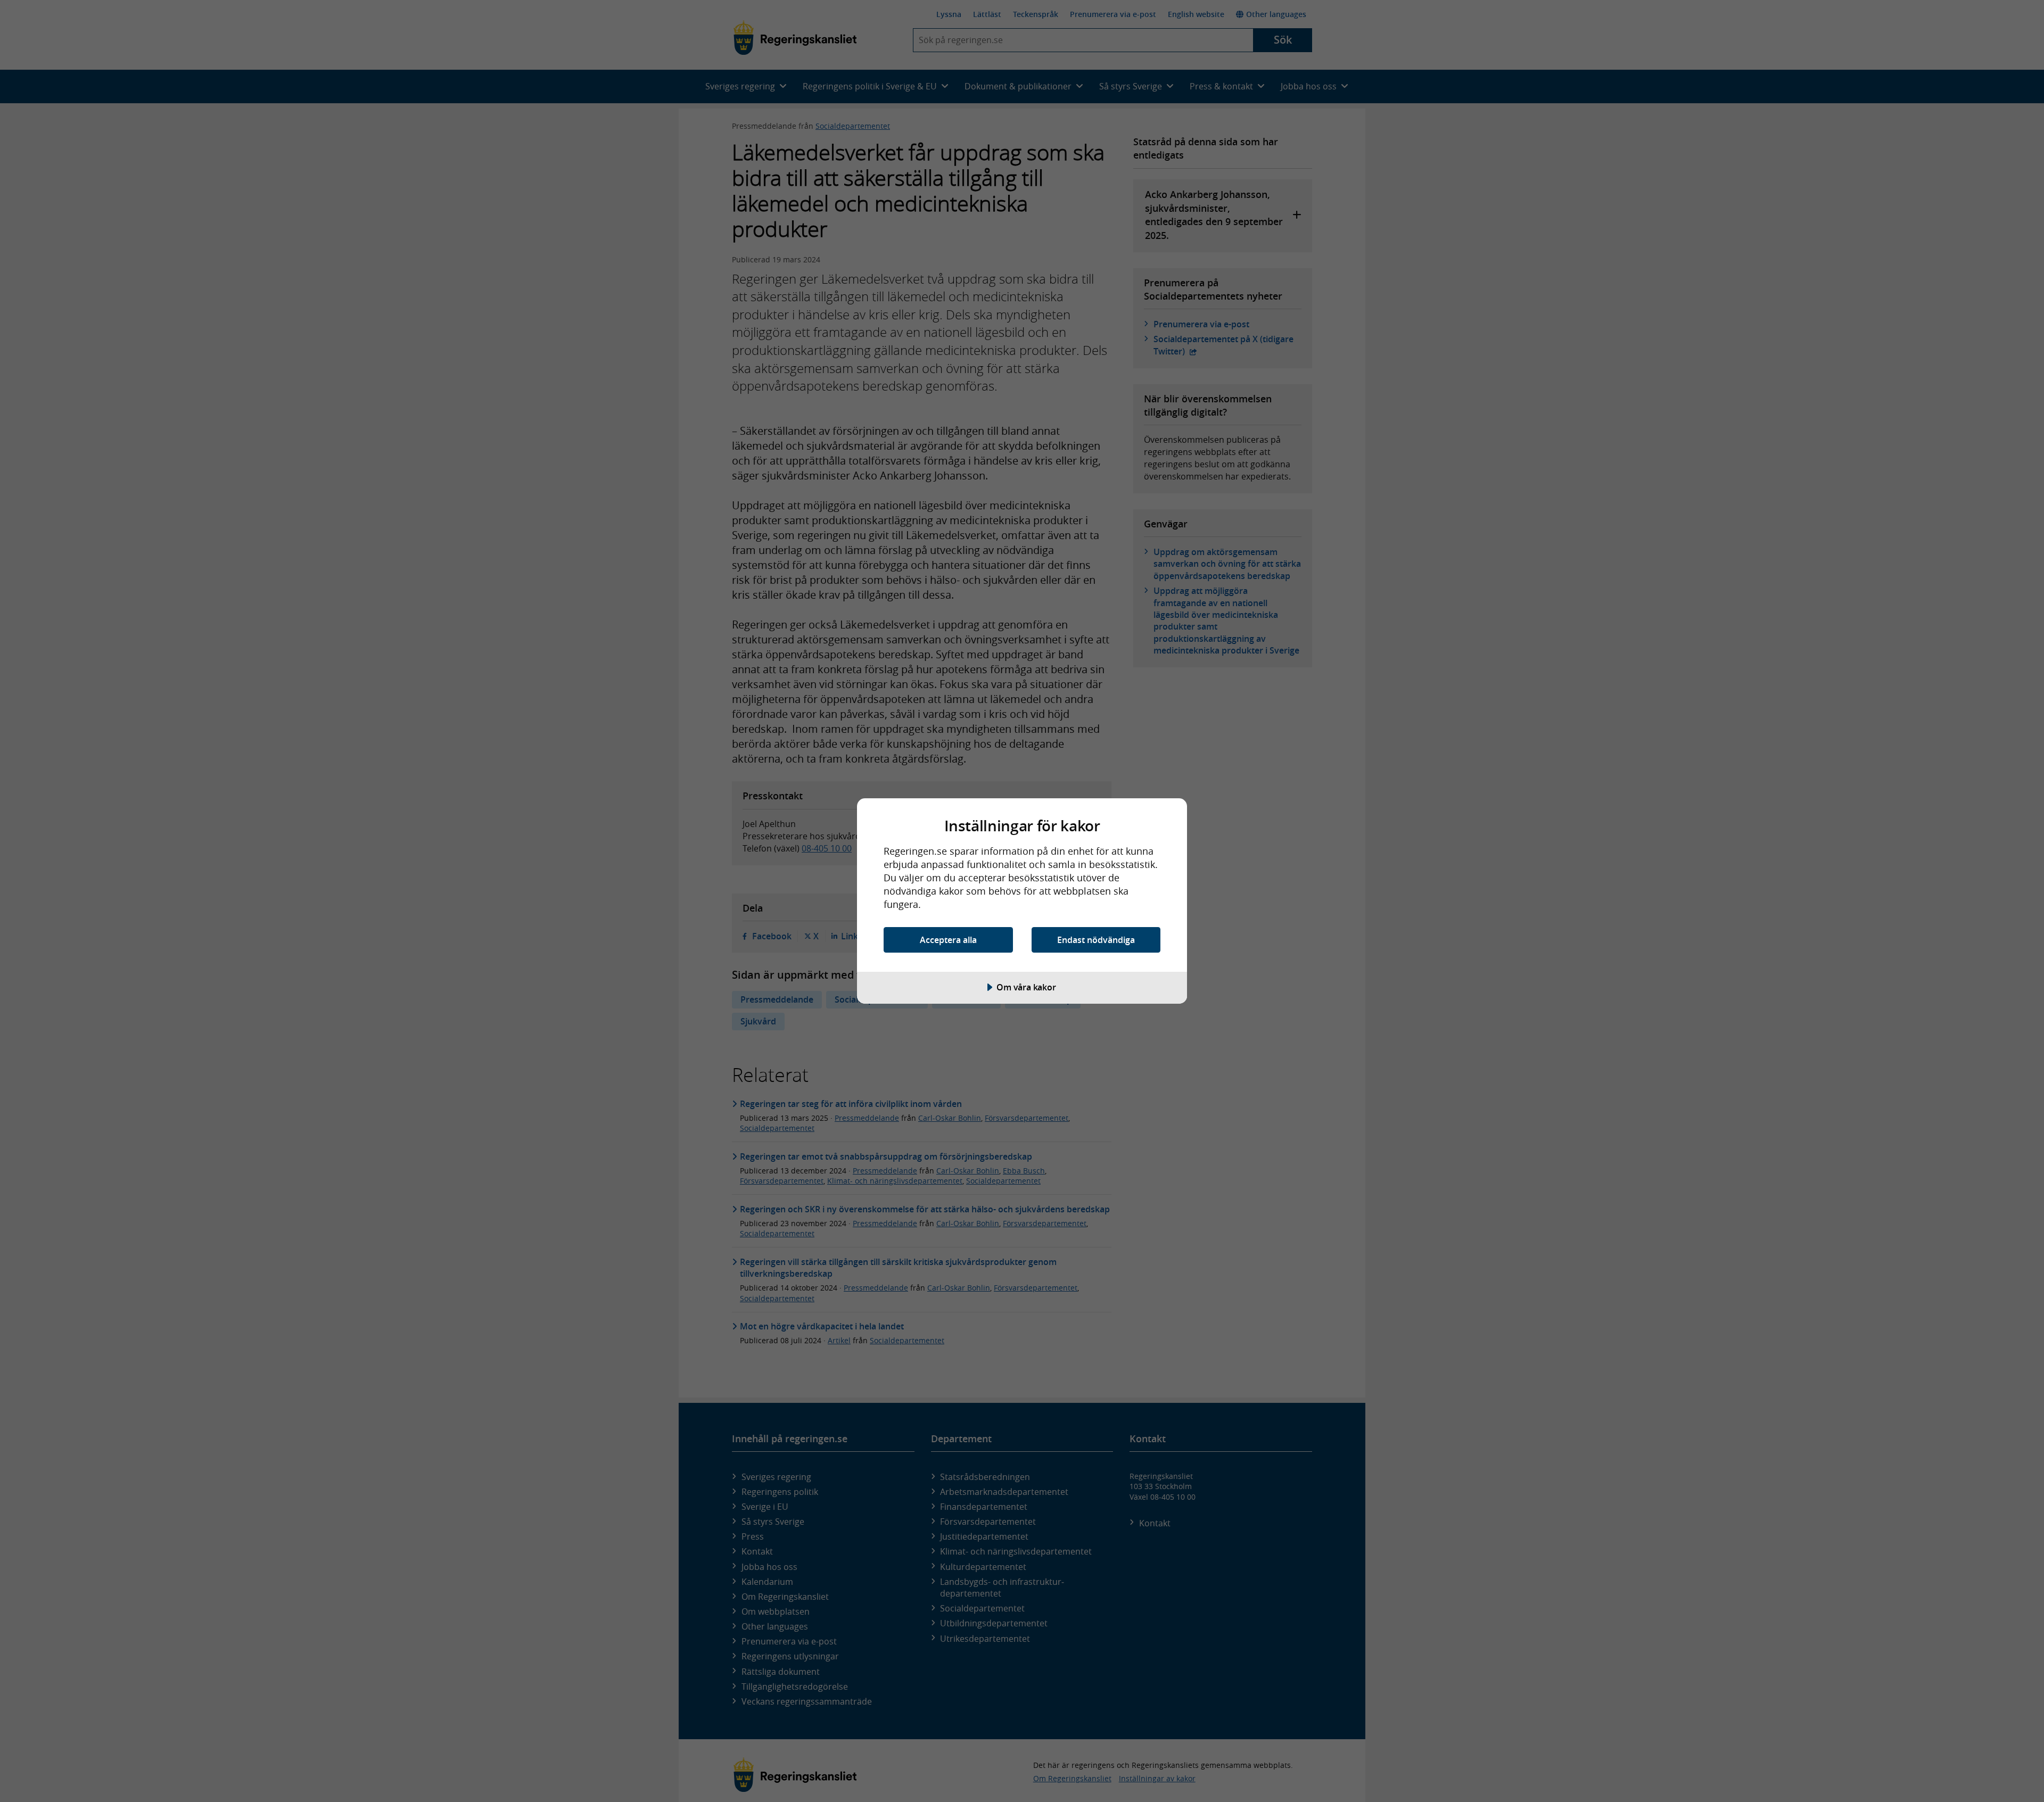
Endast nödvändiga (1096, 940)
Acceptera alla (948, 940)
